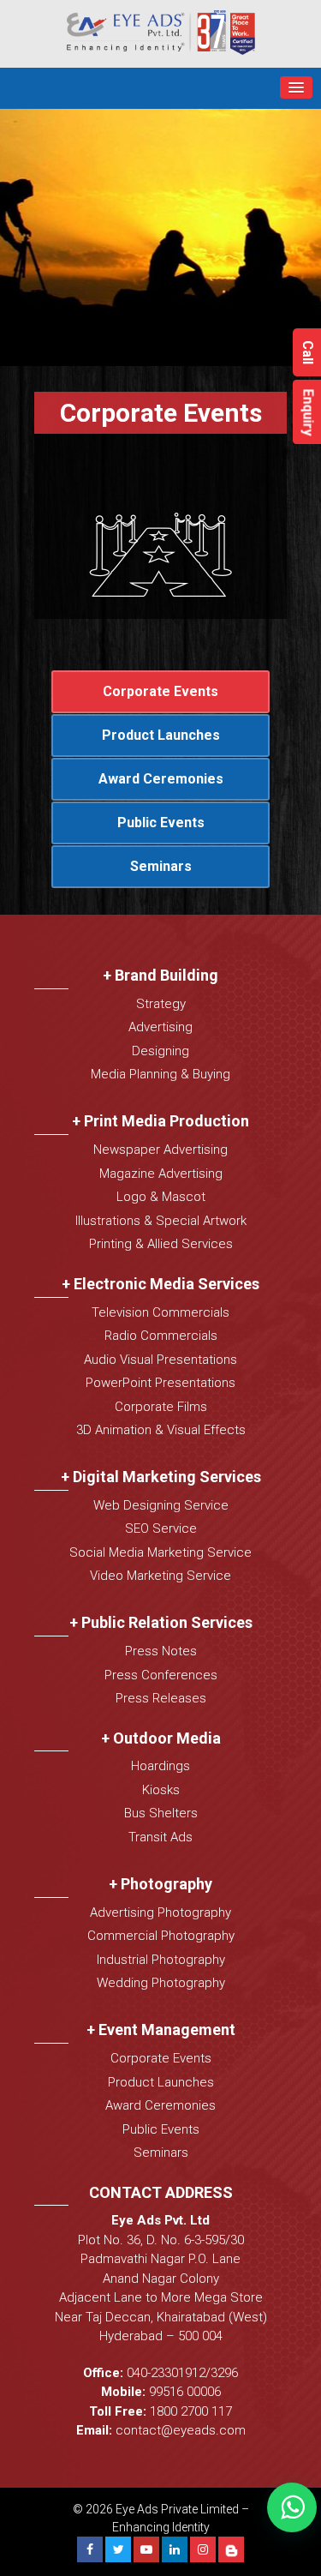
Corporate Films (161, 1407)
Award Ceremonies (161, 779)
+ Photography (160, 1884)
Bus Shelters (161, 1813)
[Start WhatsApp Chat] (292, 2507)
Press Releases (161, 1698)
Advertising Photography (160, 1912)
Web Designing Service (161, 1505)
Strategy (161, 1004)
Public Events (161, 823)
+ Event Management (161, 2030)
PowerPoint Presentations (160, 1383)
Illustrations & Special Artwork (161, 1221)
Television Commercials (160, 1312)
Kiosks (161, 1790)
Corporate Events (160, 691)
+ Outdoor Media (161, 1738)
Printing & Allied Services (161, 1244)
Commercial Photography (161, 1936)
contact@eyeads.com (181, 2430)
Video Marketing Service (160, 1576)
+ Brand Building (160, 975)
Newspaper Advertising (160, 1150)
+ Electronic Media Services (160, 1284)
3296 (224, 2373)
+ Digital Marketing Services (161, 1477)
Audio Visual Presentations (160, 1360)
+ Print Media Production (160, 1121)
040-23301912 (166, 2373)
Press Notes (161, 1651)
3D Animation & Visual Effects (161, 1430)
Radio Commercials (161, 1336)
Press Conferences (161, 1675)
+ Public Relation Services (161, 1622)
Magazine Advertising (161, 1174)
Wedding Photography (161, 1983)
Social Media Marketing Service (160, 1552)
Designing (160, 1051)
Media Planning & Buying (160, 1074)
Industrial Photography (161, 1960)
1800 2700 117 (191, 2411)
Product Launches (161, 735)
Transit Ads (160, 1837)
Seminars (161, 866)
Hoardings (160, 1766)
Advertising (160, 1027)
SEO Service (161, 1528)
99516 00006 (185, 2392)
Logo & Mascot (161, 1197)
